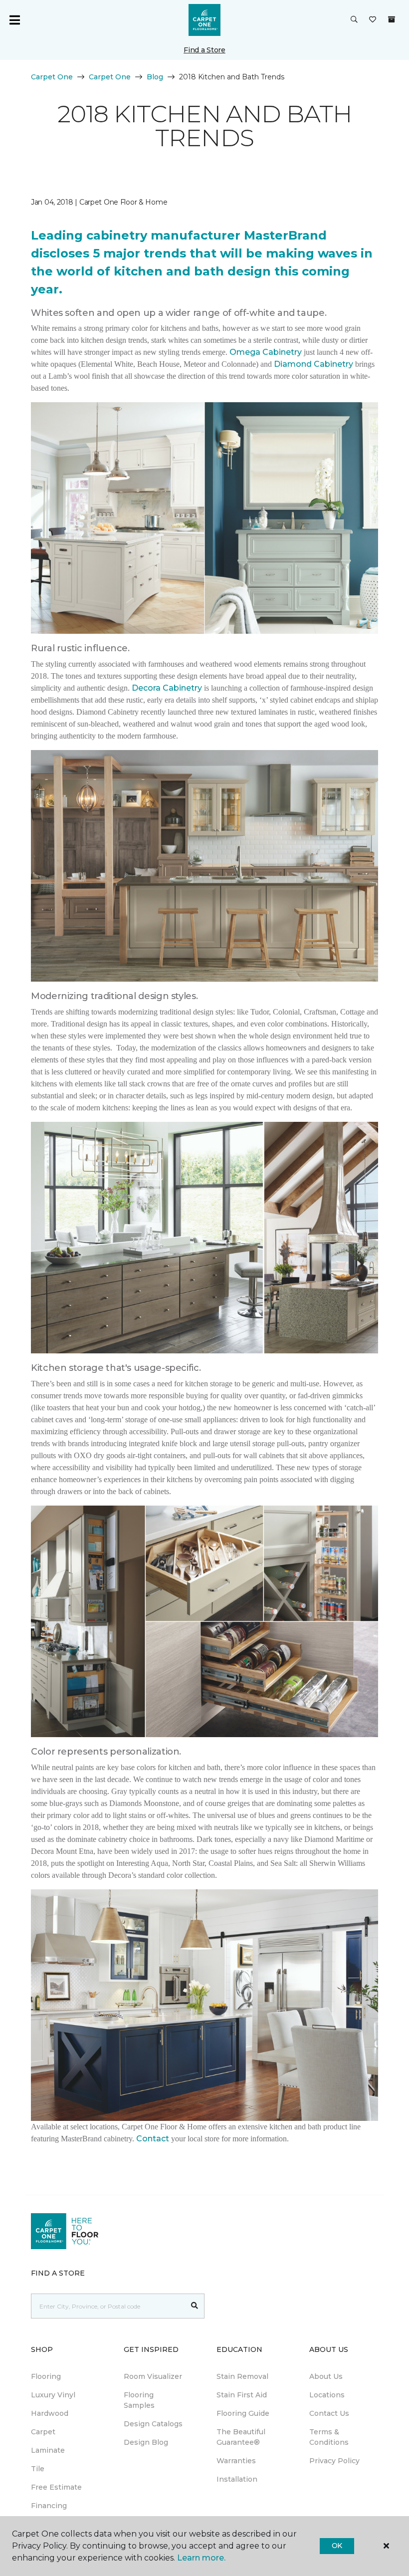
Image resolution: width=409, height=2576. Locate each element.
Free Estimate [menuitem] (56, 2487)
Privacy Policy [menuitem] (334, 2461)
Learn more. (201, 2558)
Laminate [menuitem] (48, 2450)
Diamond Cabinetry (313, 364)
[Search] (195, 2306)
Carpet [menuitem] (43, 2432)
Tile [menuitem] (38, 2469)
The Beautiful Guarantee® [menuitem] (241, 2437)
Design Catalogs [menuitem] (153, 2424)
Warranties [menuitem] (236, 2461)
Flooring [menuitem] (46, 2376)
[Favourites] (373, 20)
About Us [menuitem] (326, 2376)
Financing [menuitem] (49, 2506)
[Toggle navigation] (14, 20)
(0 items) (392, 19)
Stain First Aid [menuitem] (242, 2395)
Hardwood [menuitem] (50, 2413)
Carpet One (52, 77)
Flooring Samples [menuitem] (139, 2400)
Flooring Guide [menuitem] (243, 2413)
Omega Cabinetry (266, 352)
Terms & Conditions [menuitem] (329, 2437)
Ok (337, 2546)
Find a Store (204, 50)
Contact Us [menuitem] (329, 2413)
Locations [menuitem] (327, 2395)
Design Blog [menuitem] (146, 2442)
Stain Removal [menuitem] (242, 2376)
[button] (354, 20)
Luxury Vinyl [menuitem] (53, 2395)
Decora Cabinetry (167, 688)
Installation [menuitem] (237, 2479)
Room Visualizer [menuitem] (153, 2376)
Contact (154, 2139)
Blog (155, 77)
